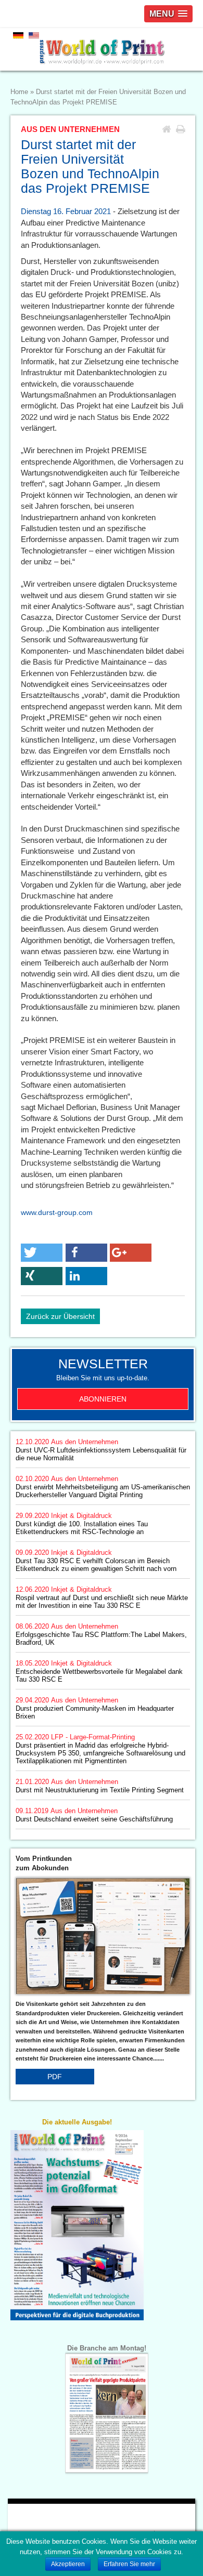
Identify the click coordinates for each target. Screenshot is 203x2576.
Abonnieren (103, 1399)
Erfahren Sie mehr (129, 2564)
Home (19, 92)
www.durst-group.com (57, 1212)
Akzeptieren (68, 2564)
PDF (55, 2077)
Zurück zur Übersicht (60, 1316)
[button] (42, 1253)
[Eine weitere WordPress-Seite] (102, 49)
